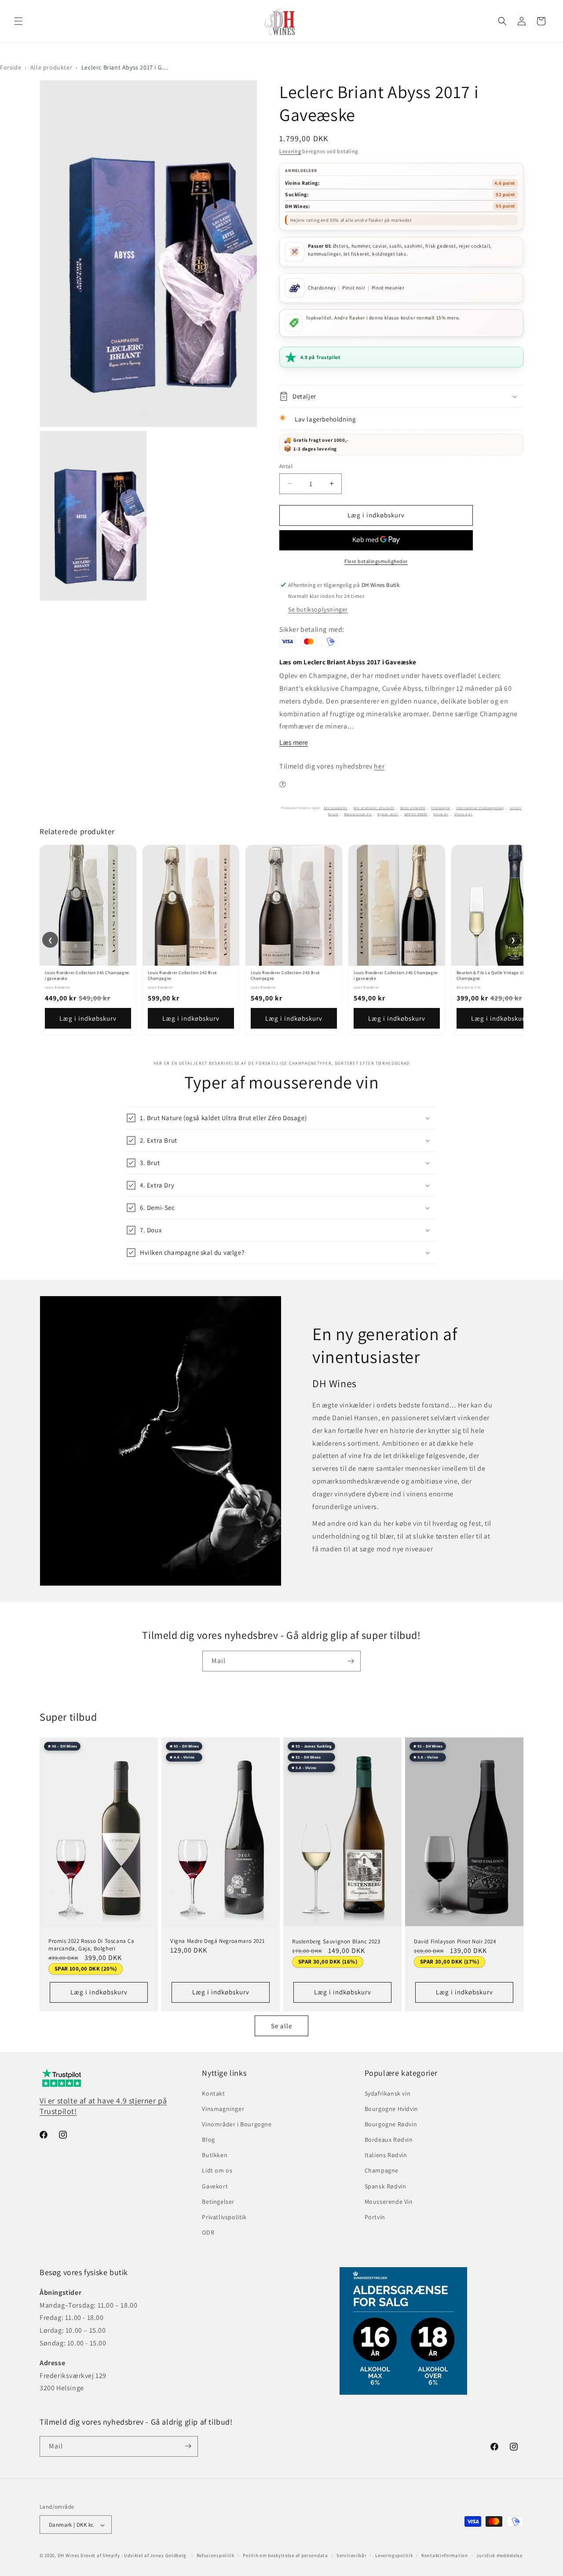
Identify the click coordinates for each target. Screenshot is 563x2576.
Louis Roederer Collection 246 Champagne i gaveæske (396, 975)
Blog (208, 2140)
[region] (281, 940)
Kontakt (213, 2093)
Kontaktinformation (445, 2555)
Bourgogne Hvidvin (391, 2109)
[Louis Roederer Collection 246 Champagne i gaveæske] (397, 905)
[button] (18, 21)
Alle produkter (51, 67)
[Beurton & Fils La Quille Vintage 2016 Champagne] (500, 905)
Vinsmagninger (223, 2109)
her (379, 766)
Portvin (375, 2217)
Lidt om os (217, 2171)
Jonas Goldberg (168, 2556)
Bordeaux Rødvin (389, 2140)
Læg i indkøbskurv (88, 1018)
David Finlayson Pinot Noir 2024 (455, 1941)
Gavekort (215, 2186)
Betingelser (218, 2202)
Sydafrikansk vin (388, 2093)
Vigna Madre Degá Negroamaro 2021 (218, 1941)
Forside (11, 67)
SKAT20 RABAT (416, 814)
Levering (290, 151)
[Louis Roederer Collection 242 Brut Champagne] (191, 905)
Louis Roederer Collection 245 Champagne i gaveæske (87, 975)
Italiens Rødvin (386, 2155)
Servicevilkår (351, 2555)
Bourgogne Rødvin (391, 2124)
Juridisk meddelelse (499, 2555)
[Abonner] (351, 1661)
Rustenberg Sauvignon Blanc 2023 (336, 1942)
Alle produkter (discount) (374, 808)
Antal (286, 466)
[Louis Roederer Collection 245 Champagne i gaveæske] (88, 905)
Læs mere (294, 742)
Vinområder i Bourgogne (237, 2124)
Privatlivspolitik (224, 2217)
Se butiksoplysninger (318, 609)
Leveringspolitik (394, 2555)
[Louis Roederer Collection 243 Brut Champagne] (294, 905)
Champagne (441, 808)
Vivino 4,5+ (464, 814)
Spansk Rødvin (386, 2186)
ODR (208, 2233)
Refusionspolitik (216, 2555)
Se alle (281, 2026)
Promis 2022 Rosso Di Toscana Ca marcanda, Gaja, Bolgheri (91, 1945)
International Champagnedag (480, 808)
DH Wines (69, 2556)
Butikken (215, 2155)
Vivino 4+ (441, 814)
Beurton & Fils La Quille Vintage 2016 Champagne (493, 975)
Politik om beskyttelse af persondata (285, 2555)
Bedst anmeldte (413, 808)
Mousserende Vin (358, 814)
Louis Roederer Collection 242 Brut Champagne (182, 975)
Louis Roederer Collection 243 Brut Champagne (285, 975)
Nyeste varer (388, 814)
